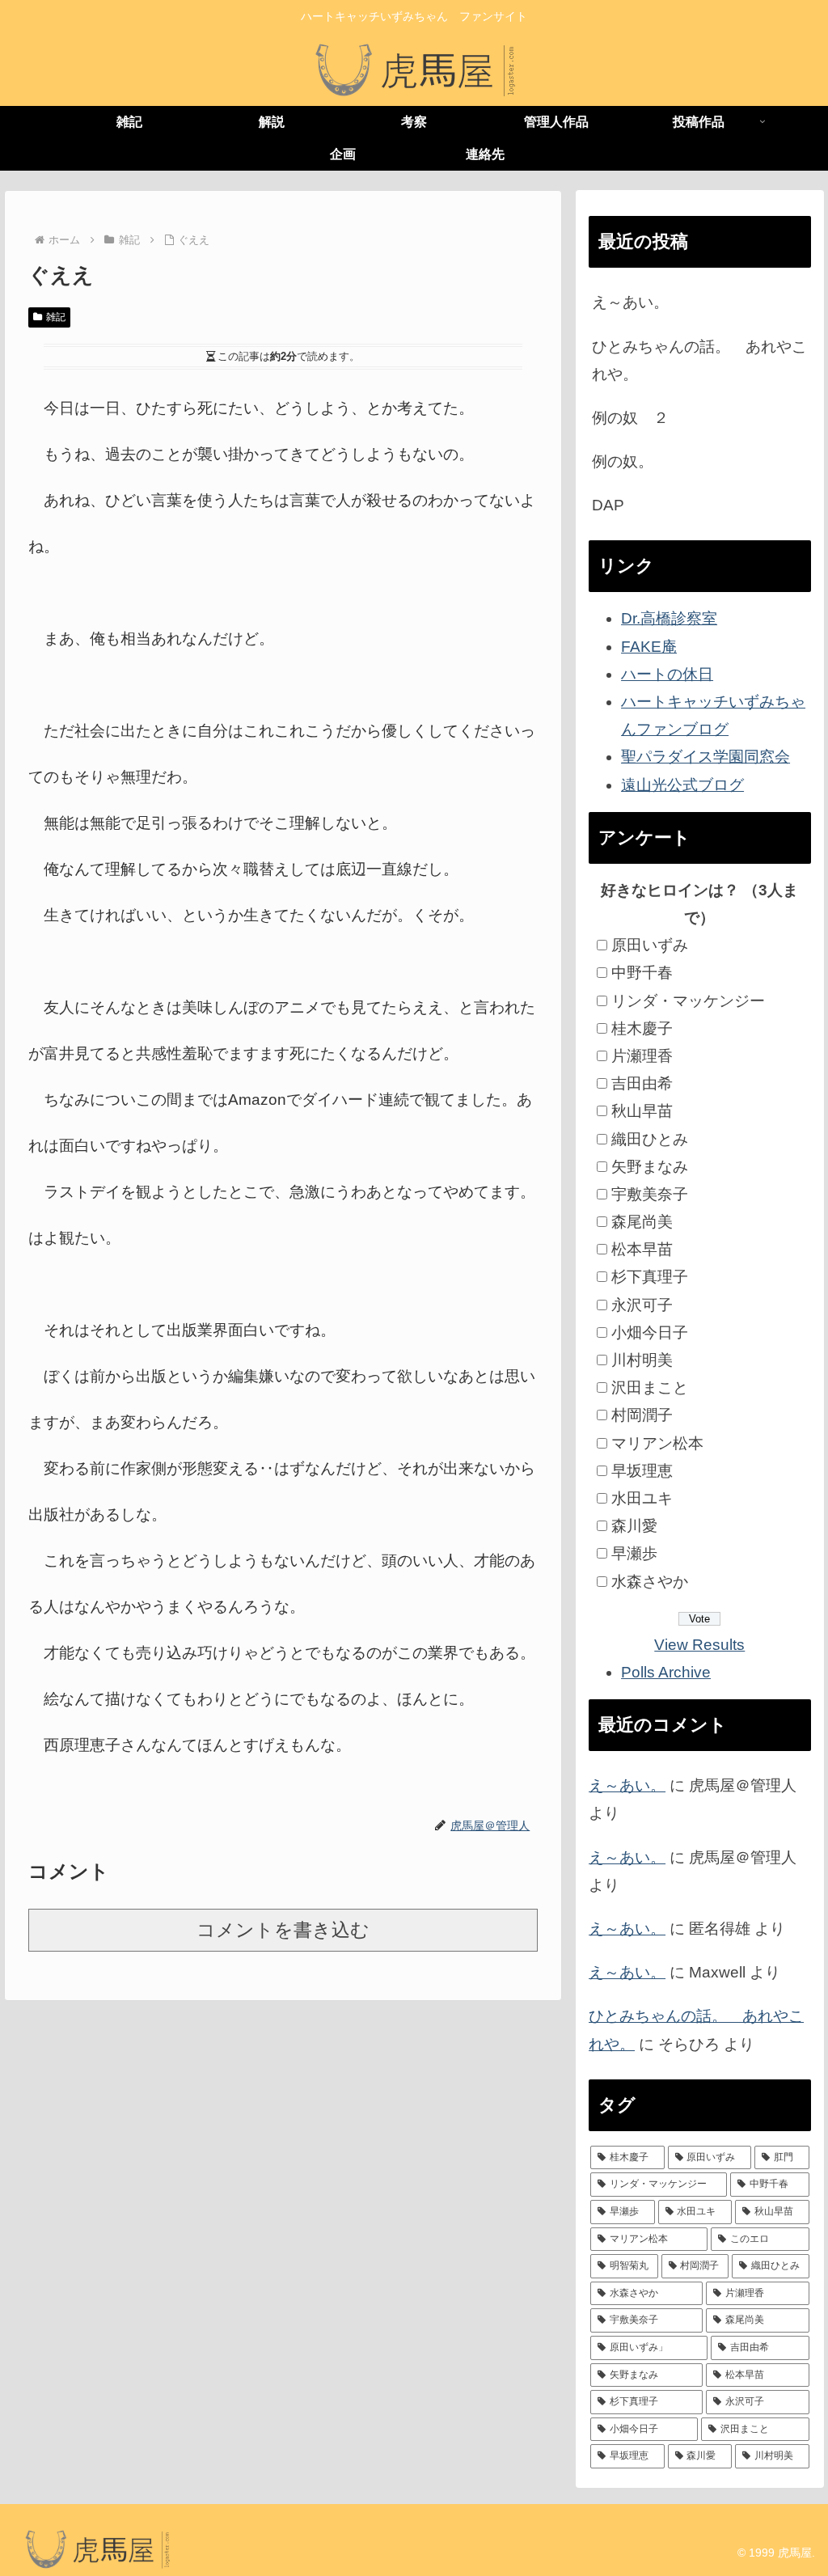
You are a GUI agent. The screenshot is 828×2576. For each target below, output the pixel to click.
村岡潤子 (642, 1415)
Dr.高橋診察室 (669, 618)
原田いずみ (650, 945)
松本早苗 (642, 1249)
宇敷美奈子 (650, 1194)
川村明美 (642, 1360)
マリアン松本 (657, 1443)
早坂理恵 (642, 1471)
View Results (699, 1645)
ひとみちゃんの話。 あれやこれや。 (699, 360)
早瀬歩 (634, 1553)
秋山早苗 (642, 1111)
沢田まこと (650, 1387)
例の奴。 (623, 461)
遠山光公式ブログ (682, 785)
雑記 (56, 317)
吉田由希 (642, 1083)
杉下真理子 (650, 1277)
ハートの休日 (667, 674)
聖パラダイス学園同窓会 (705, 757)
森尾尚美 (642, 1222)
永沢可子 (642, 1305)
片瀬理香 (642, 1056)
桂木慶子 (642, 1028)
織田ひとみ (650, 1139)
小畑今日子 (650, 1332)
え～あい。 (630, 302)
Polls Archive (666, 1672)
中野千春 (642, 973)
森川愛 (634, 1526)
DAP (608, 505)
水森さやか (650, 1582)
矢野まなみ (650, 1167)
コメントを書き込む (283, 1930)
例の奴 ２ (630, 418)
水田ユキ (642, 1498)
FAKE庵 (649, 647)
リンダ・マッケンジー (688, 1001)
